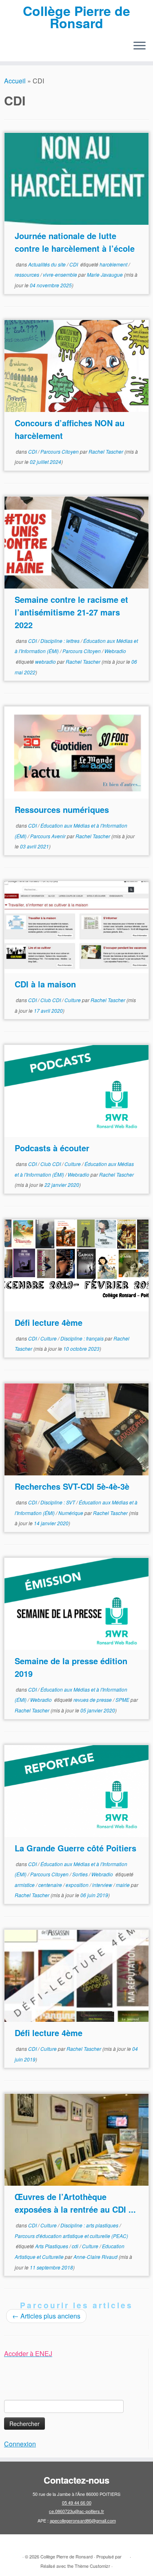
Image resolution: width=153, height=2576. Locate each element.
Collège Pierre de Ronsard (76, 17)
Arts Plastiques (52, 2246)
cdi (76, 2246)
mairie (123, 1885)
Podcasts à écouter (52, 1148)
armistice (25, 1885)
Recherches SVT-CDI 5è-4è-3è (72, 1486)
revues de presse (93, 1700)
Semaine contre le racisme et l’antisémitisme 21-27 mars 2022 (71, 612)
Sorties (81, 1874)
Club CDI (51, 1000)
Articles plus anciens (46, 2316)
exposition (78, 1885)
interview (103, 1885)
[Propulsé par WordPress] (126, 2555)
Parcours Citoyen (60, 451)
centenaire (51, 1885)
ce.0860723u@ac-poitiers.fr (76, 2511)
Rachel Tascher (106, 451)
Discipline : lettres (61, 641)
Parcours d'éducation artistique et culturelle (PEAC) (71, 2236)
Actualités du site (48, 264)
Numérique (71, 1513)
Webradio (115, 651)
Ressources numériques (62, 809)
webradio (46, 661)
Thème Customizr (92, 2566)
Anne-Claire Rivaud (95, 2257)
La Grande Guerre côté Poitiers (75, 1848)
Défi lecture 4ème (49, 1322)
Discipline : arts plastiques (90, 2225)
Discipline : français (83, 1338)
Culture (73, 1000)
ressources (28, 274)
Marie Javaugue (105, 274)
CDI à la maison (45, 984)
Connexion (20, 2444)
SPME (123, 1700)
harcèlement (114, 264)
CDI (74, 264)
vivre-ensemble (61, 274)
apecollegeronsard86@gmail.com (83, 2520)
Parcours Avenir (49, 836)
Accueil (15, 81)
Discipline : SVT (58, 1502)
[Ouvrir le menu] (140, 47)
